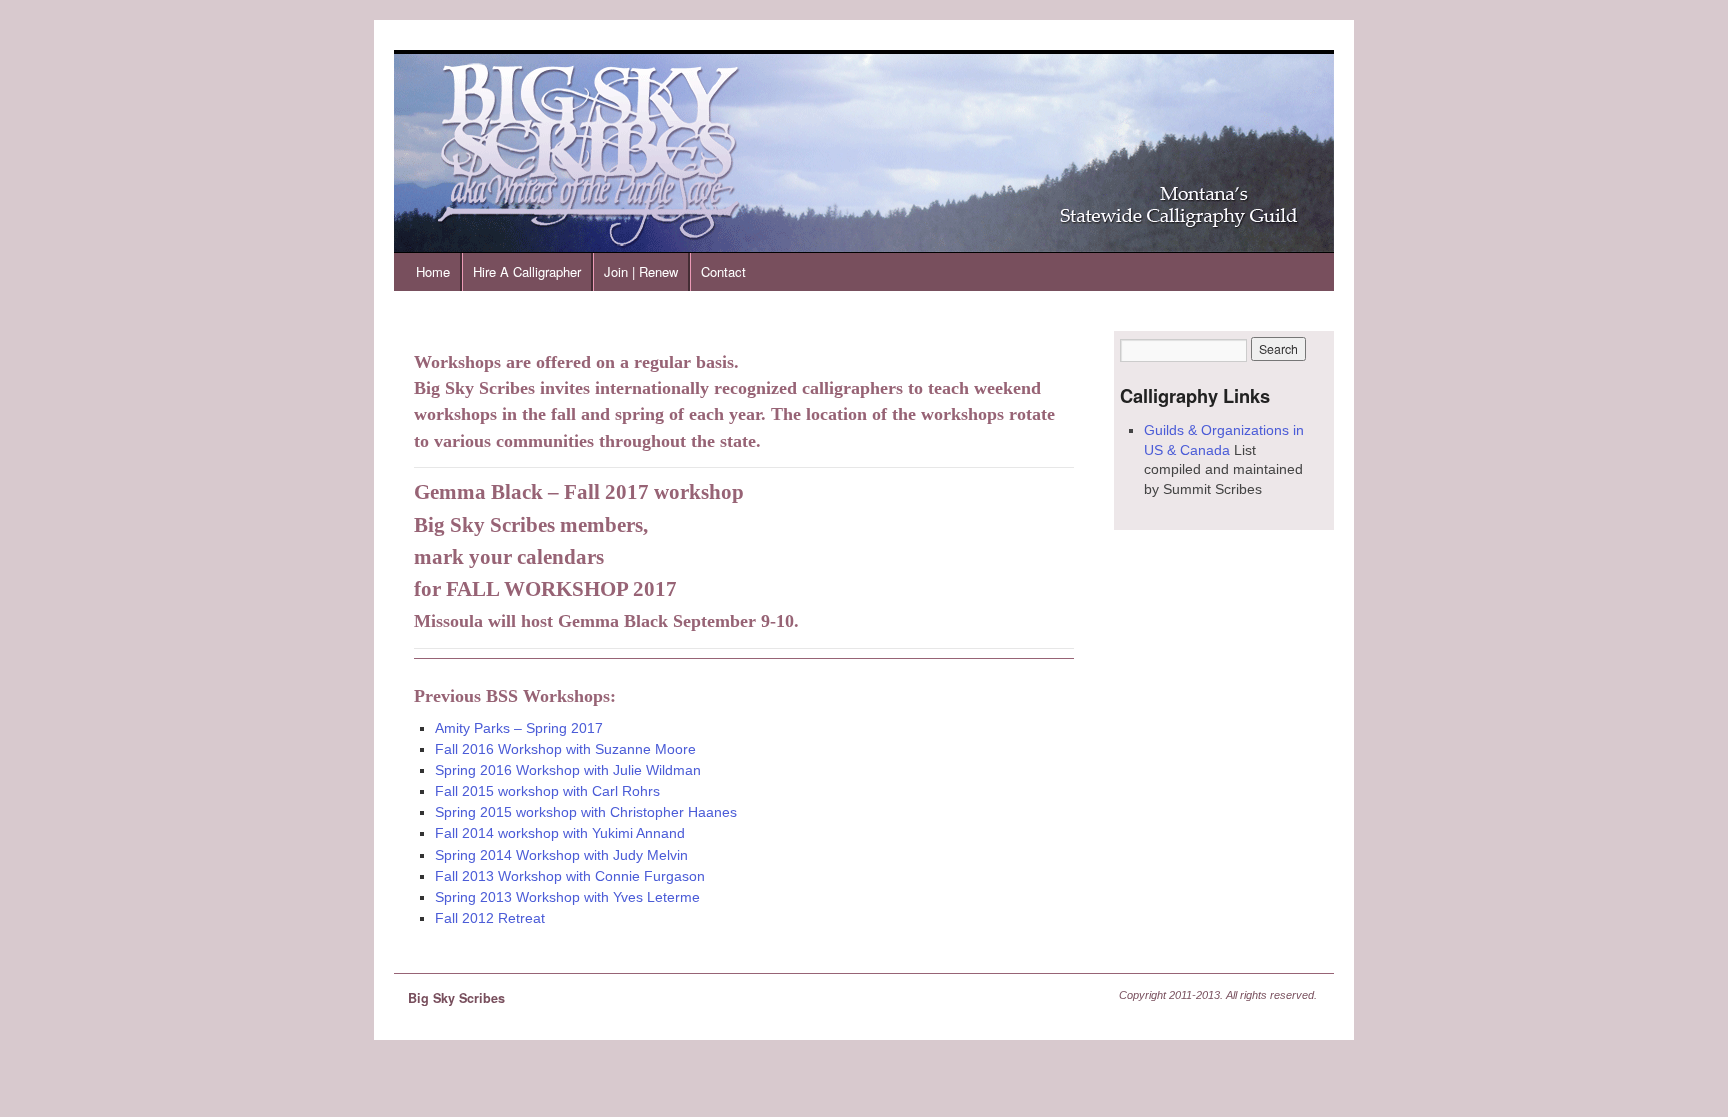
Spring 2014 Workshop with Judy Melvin (561, 855)
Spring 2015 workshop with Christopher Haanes (586, 812)
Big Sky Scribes (456, 998)
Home (433, 271)
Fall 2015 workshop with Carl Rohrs (547, 791)
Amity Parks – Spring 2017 (519, 728)
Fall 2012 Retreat (490, 918)
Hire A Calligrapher (527, 271)
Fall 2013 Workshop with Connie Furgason (570, 876)
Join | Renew (641, 271)
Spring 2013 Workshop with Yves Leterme (567, 897)
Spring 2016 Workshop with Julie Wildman (568, 770)
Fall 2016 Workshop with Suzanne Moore (565, 749)
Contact (723, 271)
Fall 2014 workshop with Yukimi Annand (560, 833)
